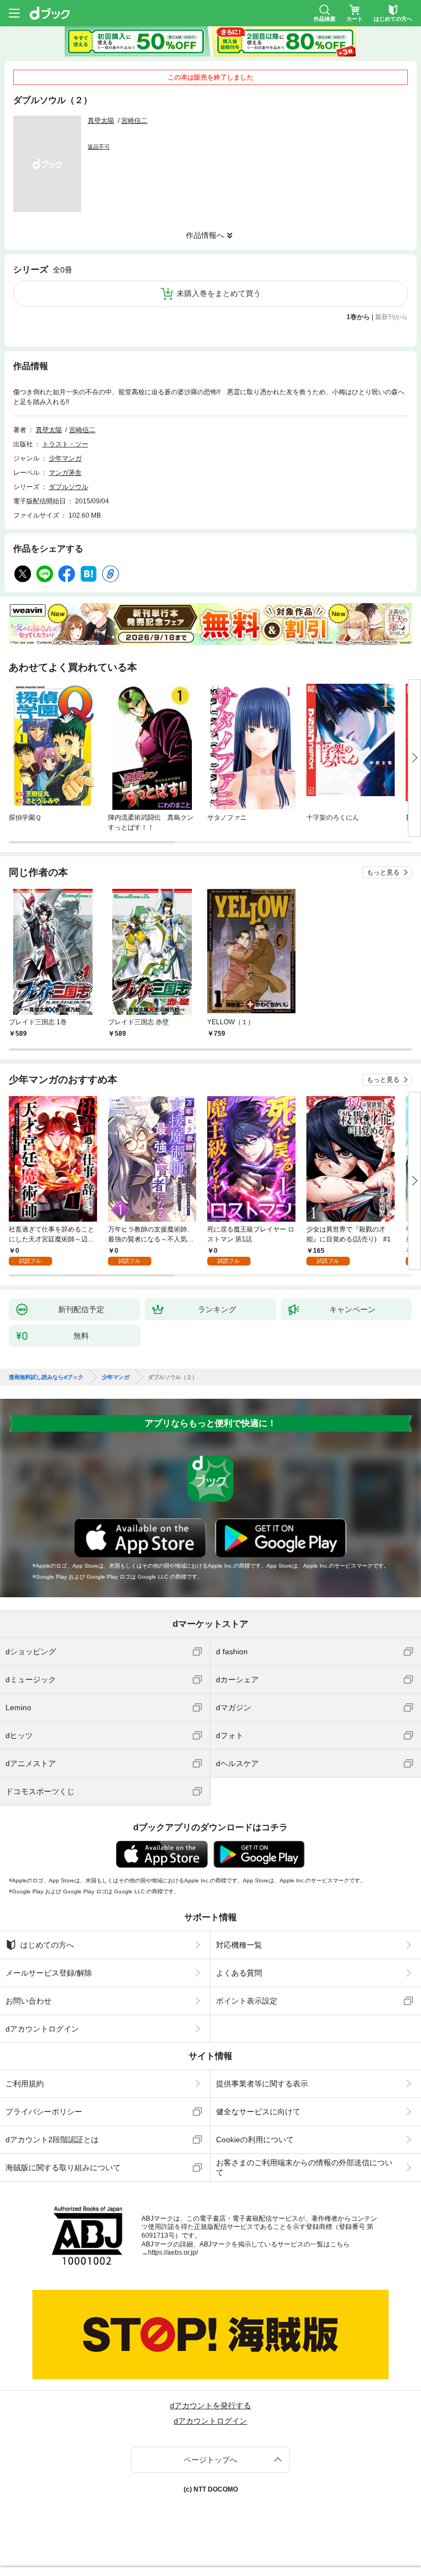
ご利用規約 (25, 2084)
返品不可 (99, 147)
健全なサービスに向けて (258, 2112)
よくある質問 (239, 1973)
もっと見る (383, 872)
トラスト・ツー (65, 444)
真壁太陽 (101, 121)
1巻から (358, 317)
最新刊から (391, 317)
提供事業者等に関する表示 (262, 2084)
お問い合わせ (29, 2001)
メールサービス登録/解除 (49, 1973)
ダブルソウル (69, 487)
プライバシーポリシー (44, 2112)
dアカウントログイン (42, 2029)
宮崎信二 (134, 121)
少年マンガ (65, 458)
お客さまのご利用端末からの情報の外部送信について (304, 2168)
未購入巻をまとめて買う (219, 293)
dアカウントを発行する (210, 2405)
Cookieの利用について (255, 2140)
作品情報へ (205, 235)
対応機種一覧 (239, 1945)
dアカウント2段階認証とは (52, 2140)
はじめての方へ (47, 1945)
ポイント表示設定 (247, 2001)
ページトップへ (210, 2460)
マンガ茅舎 (65, 473)
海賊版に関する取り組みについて (63, 2168)
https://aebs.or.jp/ (173, 2252)
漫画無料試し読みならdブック (46, 1377)
